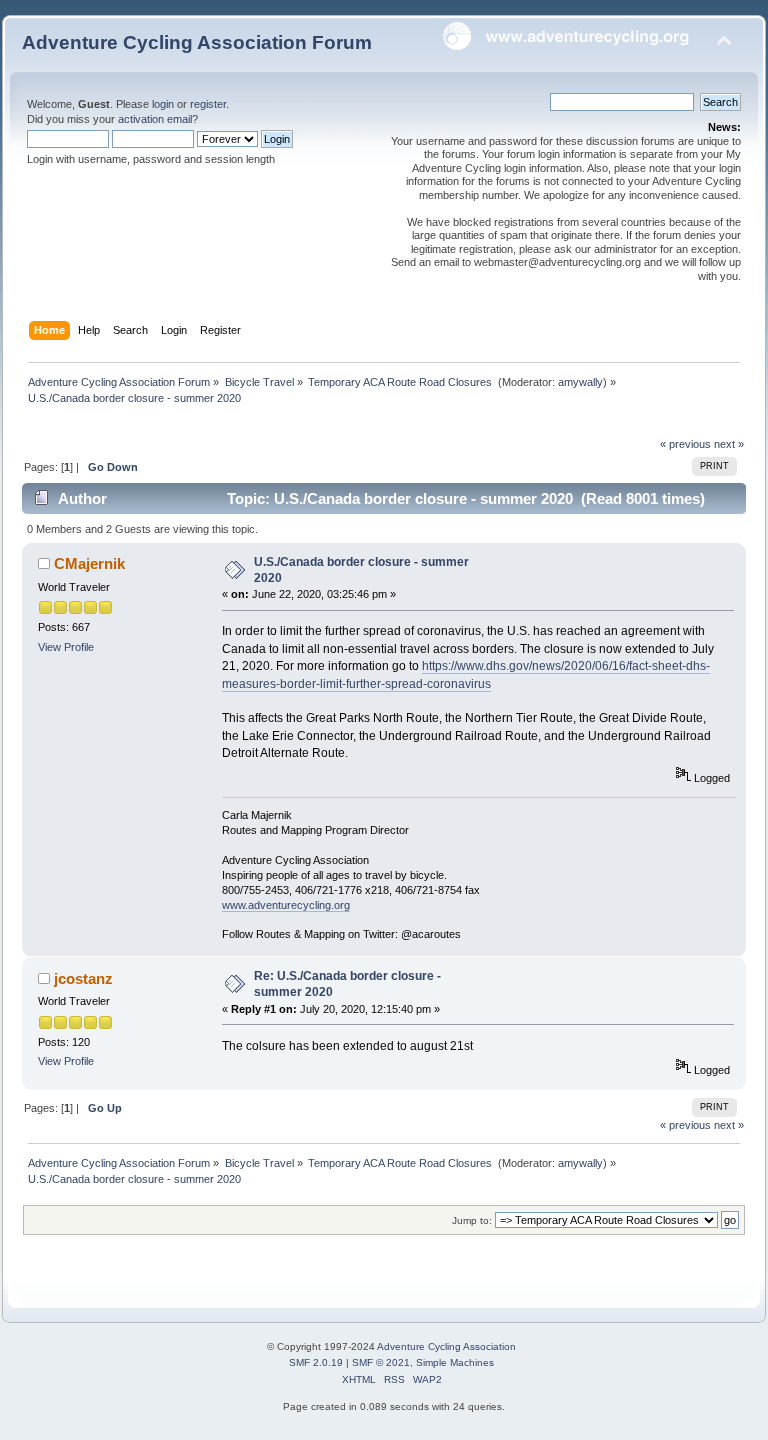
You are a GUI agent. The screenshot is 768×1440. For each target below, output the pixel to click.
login (163, 104)
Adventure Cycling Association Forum (197, 42)
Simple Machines (455, 1362)
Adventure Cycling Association (446, 1346)
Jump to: (472, 1220)
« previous (685, 444)
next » (729, 444)
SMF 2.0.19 (316, 1362)
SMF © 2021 (381, 1362)
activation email (155, 119)
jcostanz (83, 978)
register (208, 104)
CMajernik (89, 563)
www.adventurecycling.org (286, 905)
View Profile (66, 647)
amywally (580, 382)
